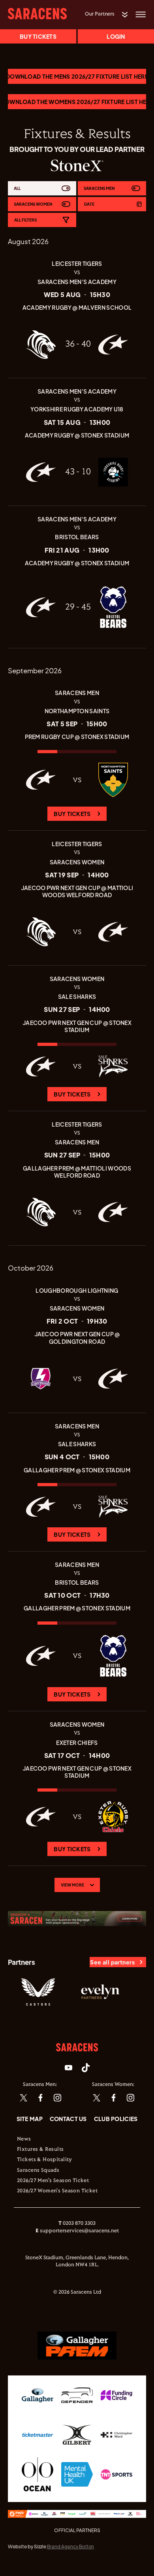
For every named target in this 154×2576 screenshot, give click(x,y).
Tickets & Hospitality (45, 2160)
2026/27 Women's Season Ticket (57, 2191)
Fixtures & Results (40, 2150)
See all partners (112, 1962)
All (17, 188)
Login (116, 36)
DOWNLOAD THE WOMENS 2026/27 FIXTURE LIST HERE (77, 102)
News (24, 2139)
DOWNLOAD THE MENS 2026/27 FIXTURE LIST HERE (77, 76)
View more (72, 1885)
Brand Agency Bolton (70, 2547)
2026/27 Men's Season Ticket (53, 2181)
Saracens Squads (38, 2171)
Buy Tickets (72, 814)
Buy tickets (38, 36)
